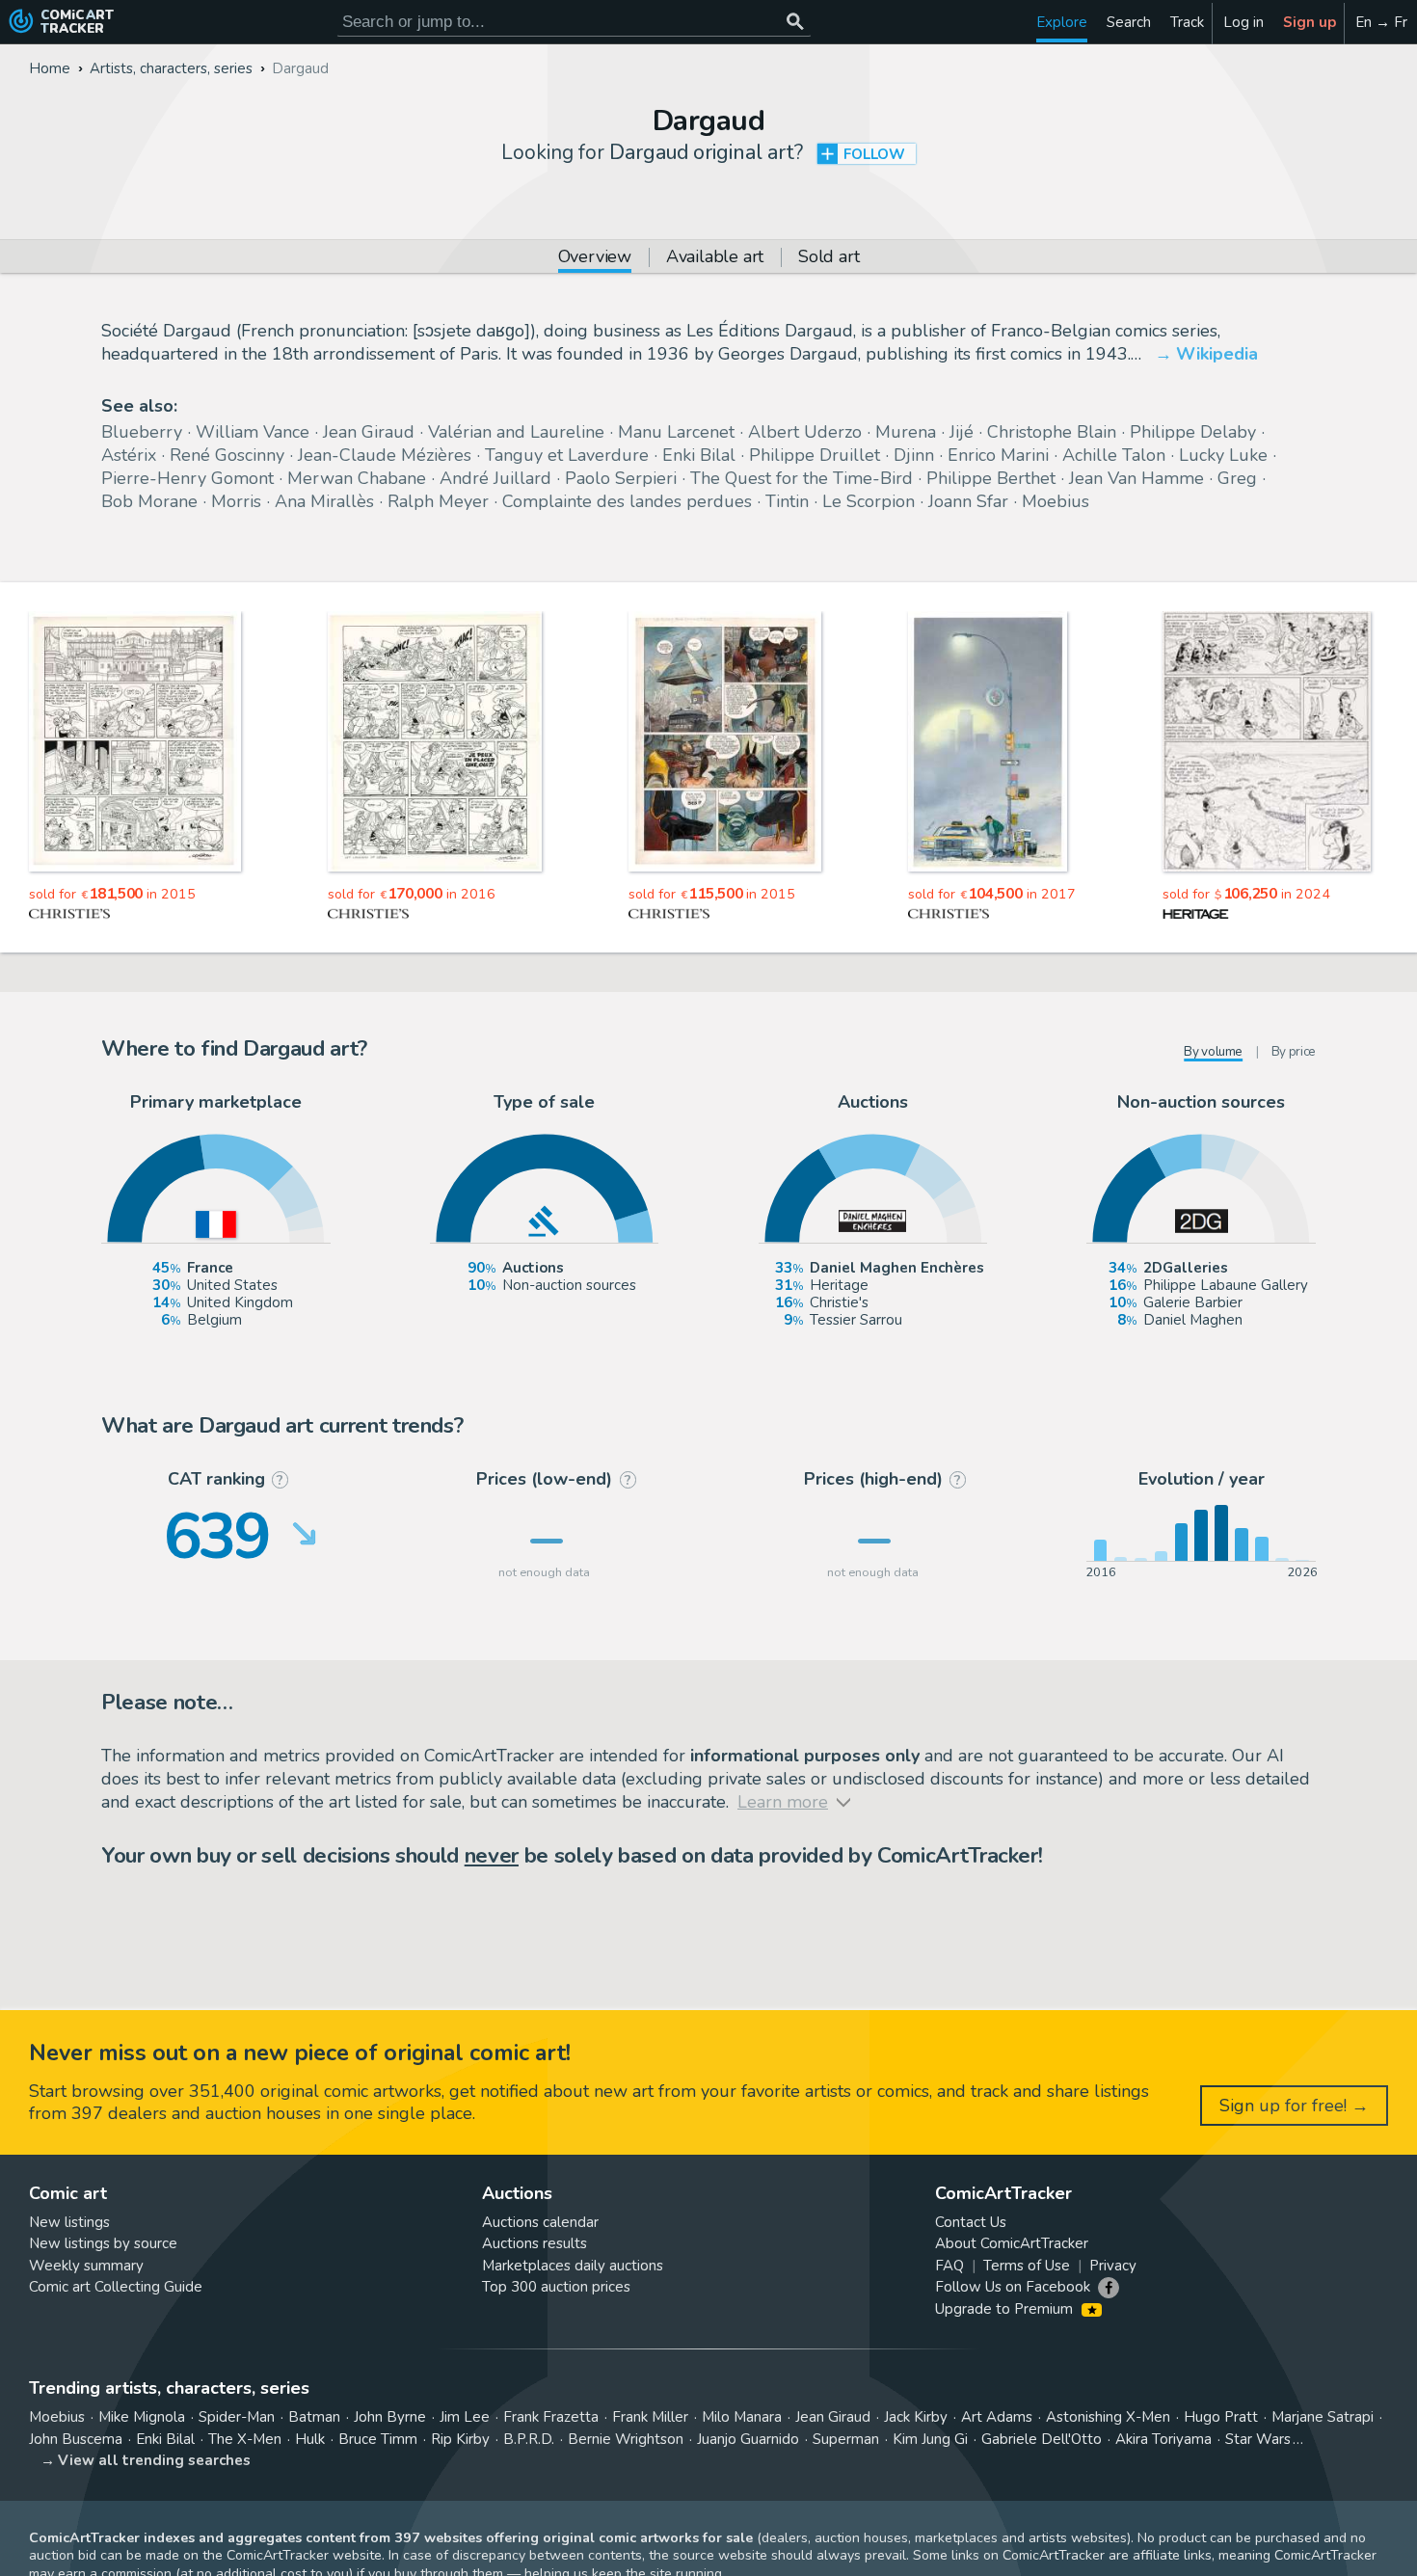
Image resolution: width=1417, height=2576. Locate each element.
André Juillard (495, 478)
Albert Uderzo (805, 432)
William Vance (253, 432)
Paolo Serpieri (621, 478)
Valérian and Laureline (516, 432)
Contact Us (971, 2222)
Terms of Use (1027, 2266)
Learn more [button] (268, 2484)
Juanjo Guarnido (748, 2439)
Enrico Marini (998, 455)
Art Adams (997, 2417)
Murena (906, 432)
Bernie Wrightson (626, 2439)
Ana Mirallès (324, 501)
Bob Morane (149, 501)
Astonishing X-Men (1108, 2417)
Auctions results (535, 2243)
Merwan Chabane (357, 478)
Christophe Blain (1052, 432)
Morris (236, 501)
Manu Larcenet (676, 432)
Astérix (129, 455)
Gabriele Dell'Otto (1042, 2439)
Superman (846, 2439)
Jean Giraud (369, 432)
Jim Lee (465, 2417)
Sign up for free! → (1294, 2106)
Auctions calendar (540, 2222)
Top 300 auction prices (556, 2287)
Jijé (962, 432)
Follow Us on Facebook (1013, 2287)
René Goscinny (227, 455)
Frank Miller (650, 2417)
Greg (1237, 478)
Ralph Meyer (438, 501)
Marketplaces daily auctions (573, 2266)
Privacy (1113, 2266)
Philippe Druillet (815, 455)
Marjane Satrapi (1323, 2417)
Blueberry (142, 432)
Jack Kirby (916, 2417)
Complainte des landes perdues (627, 501)
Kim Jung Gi (930, 2439)
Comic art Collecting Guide (116, 2287)
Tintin (787, 501)
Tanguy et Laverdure (567, 455)
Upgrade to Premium (1006, 2309)
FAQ (949, 2266)
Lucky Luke (1223, 455)
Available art (715, 258)
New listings (69, 2222)
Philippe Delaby (1193, 432)
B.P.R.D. (529, 2439)
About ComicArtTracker (1012, 2243)
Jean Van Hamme (1136, 478)
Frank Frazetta (551, 2417)
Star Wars (1258, 2439)
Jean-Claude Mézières (385, 455)
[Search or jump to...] (795, 22)
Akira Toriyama (1163, 2439)
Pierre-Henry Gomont (187, 478)
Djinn (914, 455)
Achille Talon (1114, 455)
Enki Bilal (699, 455)
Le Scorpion (869, 501)
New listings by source (103, 2243)
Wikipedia (1217, 354)
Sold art (829, 258)
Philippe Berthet (991, 478)
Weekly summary (86, 2266)
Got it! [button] (201, 2529)
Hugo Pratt (1221, 2417)
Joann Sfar (968, 501)
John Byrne (390, 2417)
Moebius (1056, 501)
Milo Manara (742, 2417)
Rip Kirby (460, 2439)
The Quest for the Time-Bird (802, 478)
